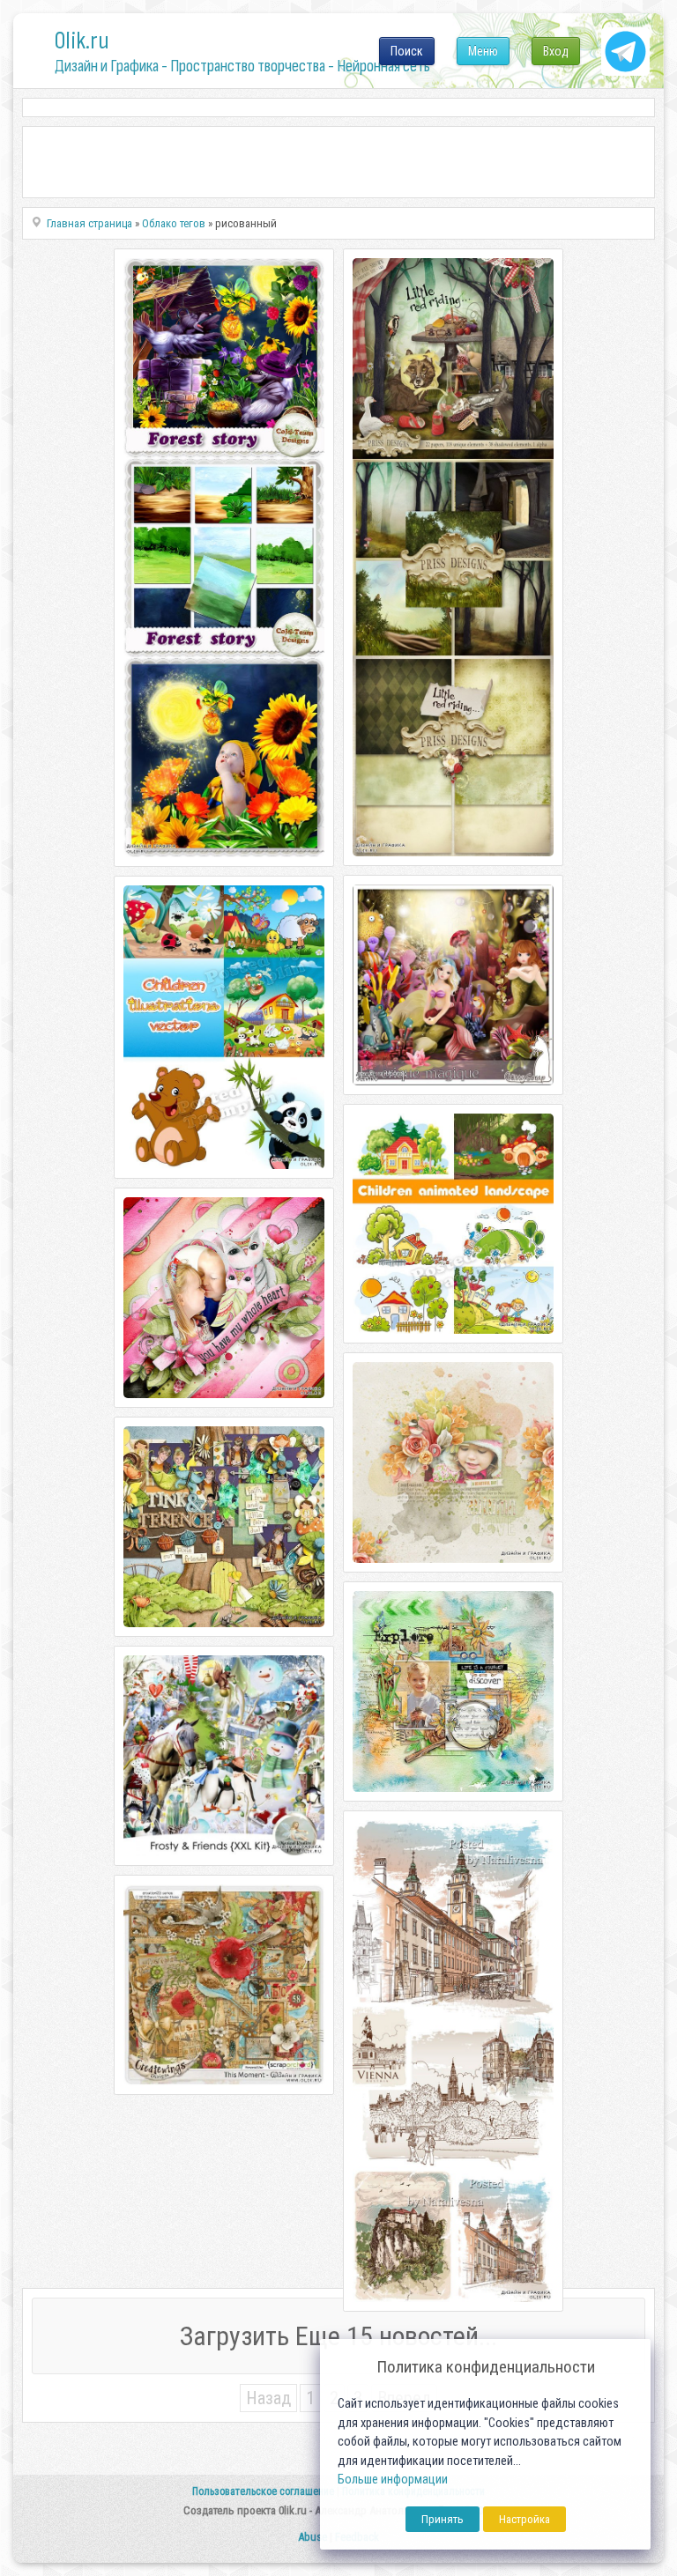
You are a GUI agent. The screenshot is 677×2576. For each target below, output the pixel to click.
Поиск (407, 51)
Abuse (312, 2537)
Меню (483, 51)
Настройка (524, 2519)
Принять (443, 2519)
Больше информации (393, 2480)
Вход (556, 51)
